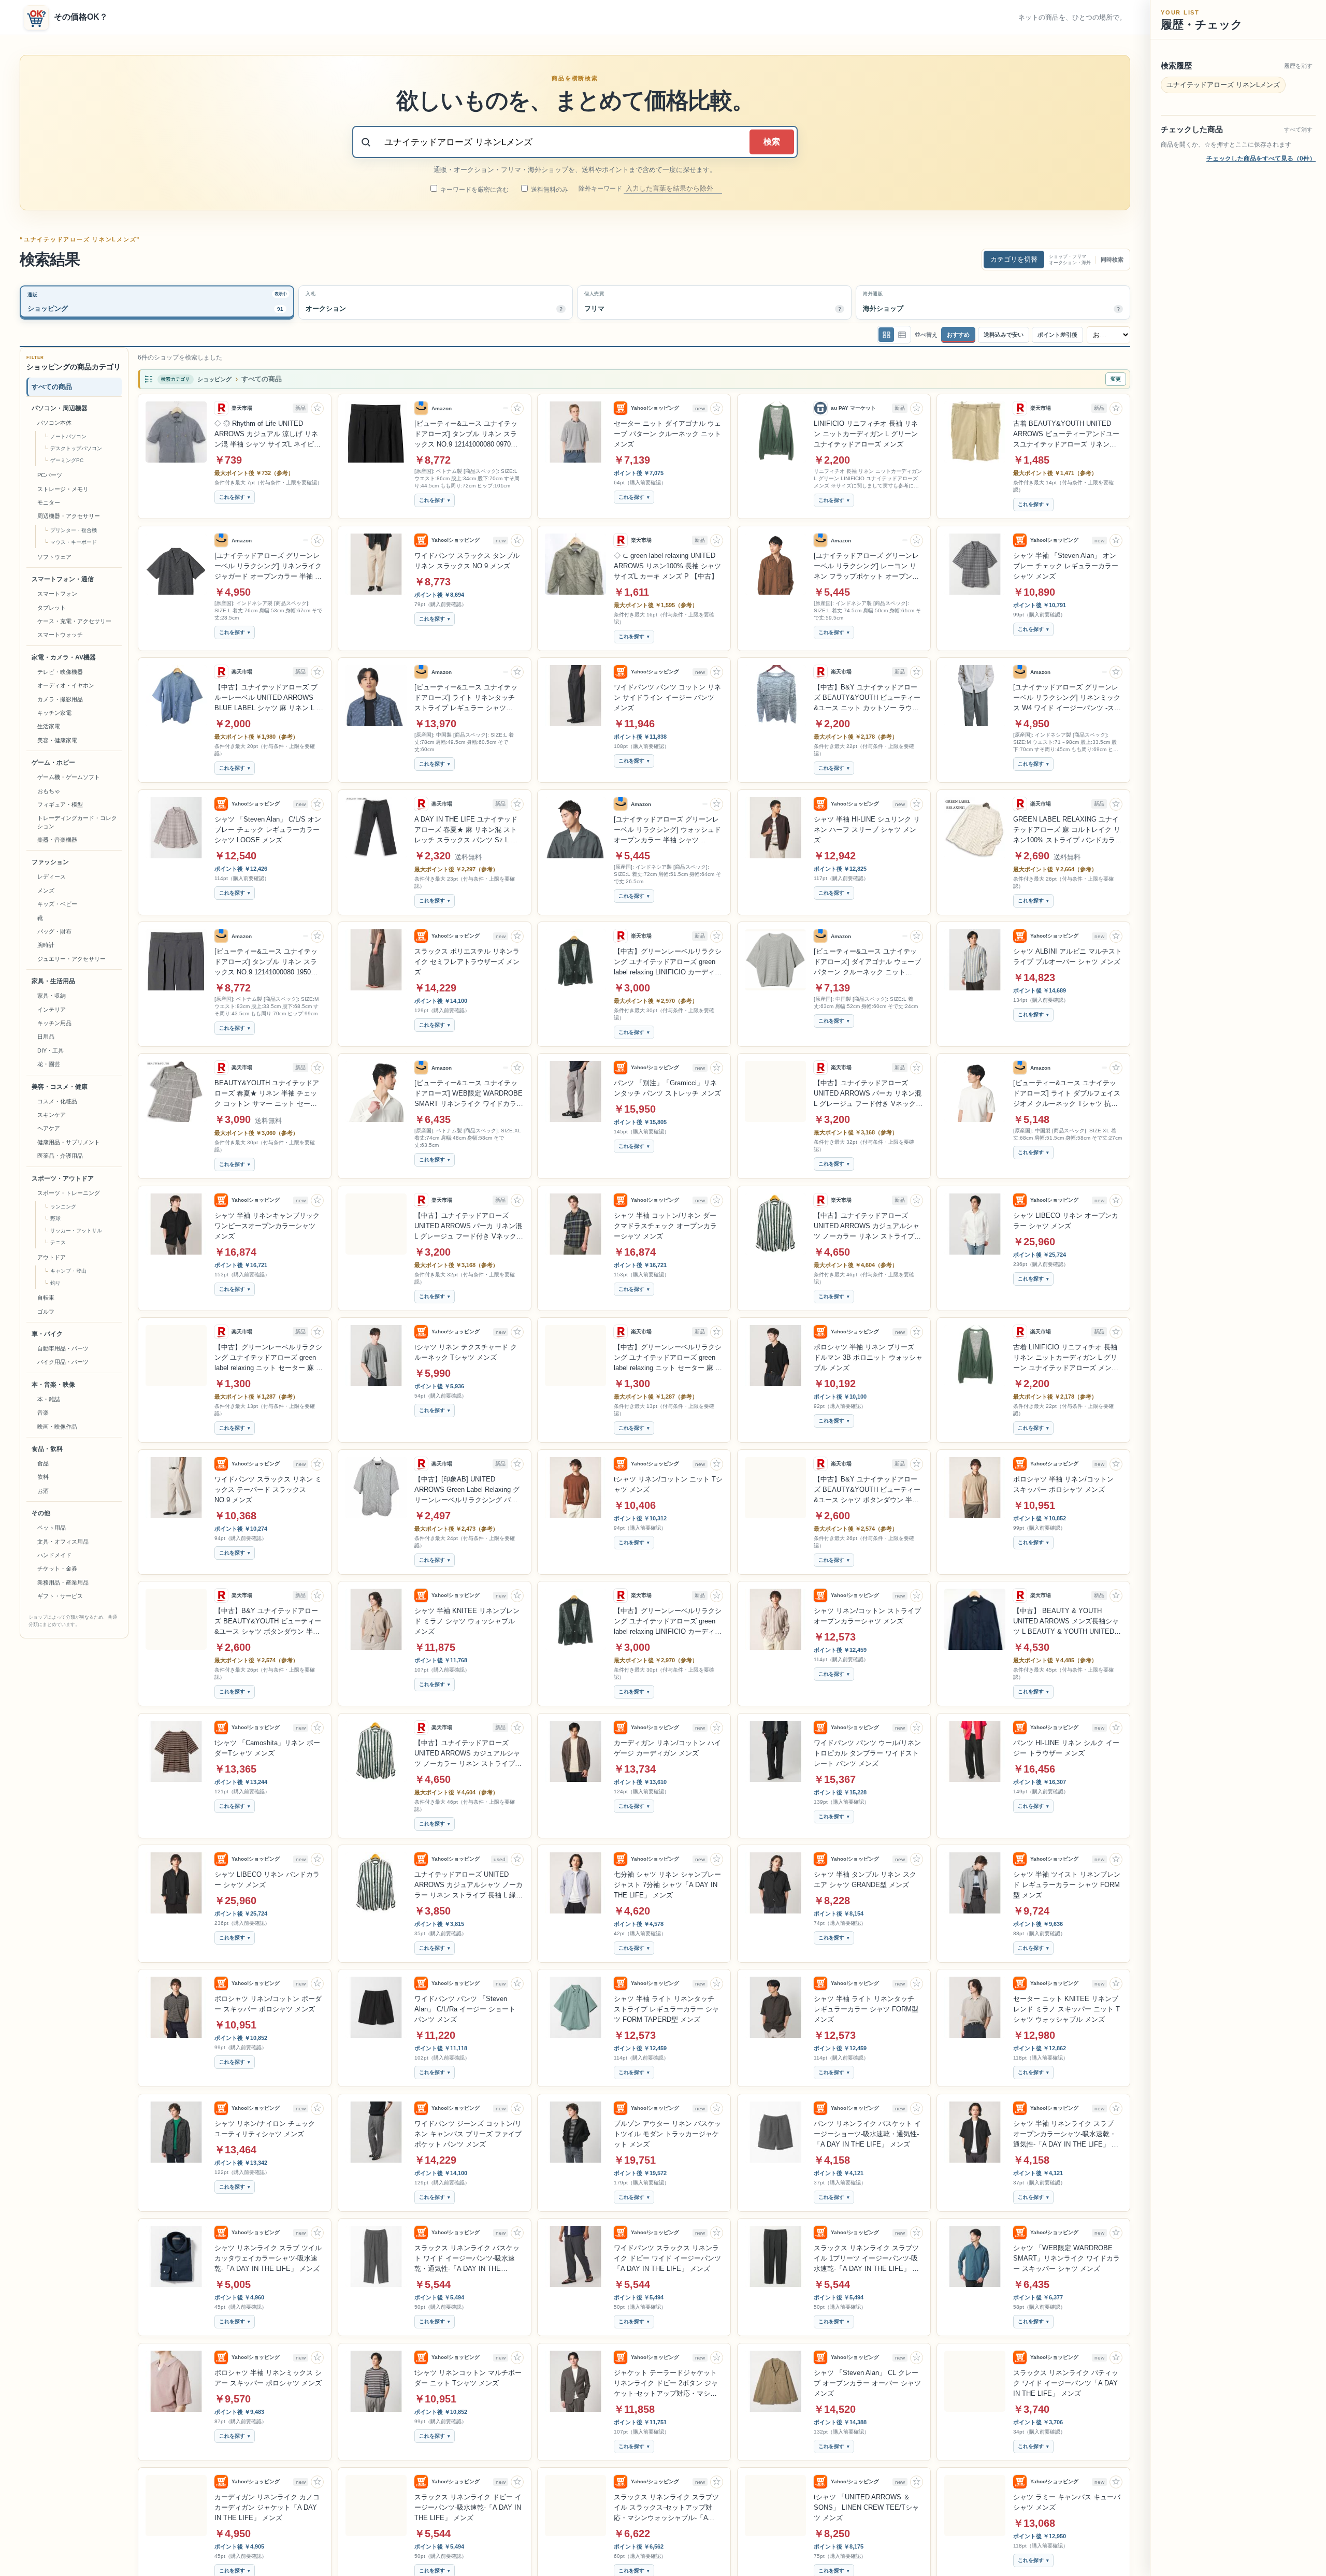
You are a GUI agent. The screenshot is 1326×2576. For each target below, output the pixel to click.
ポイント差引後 (1057, 335)
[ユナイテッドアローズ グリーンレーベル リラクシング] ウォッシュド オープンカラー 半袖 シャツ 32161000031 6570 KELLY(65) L (667, 830)
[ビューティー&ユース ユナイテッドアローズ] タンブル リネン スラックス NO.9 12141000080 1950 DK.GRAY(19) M (266, 962)
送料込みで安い (1004, 335)
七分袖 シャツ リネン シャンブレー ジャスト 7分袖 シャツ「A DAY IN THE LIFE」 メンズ (667, 1885)
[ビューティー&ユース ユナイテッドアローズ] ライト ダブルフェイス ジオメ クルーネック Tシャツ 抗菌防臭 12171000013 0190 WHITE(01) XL (1067, 1094)
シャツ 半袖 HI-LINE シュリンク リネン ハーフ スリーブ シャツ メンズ (867, 830)
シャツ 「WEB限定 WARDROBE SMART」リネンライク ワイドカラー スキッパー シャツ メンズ (1066, 2258)
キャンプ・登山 (68, 1271)
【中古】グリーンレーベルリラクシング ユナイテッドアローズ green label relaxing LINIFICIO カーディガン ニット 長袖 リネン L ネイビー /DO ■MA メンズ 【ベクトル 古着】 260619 (668, 962)
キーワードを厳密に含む (474, 190)
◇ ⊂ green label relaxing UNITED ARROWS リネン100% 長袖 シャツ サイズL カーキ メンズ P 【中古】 (667, 566)
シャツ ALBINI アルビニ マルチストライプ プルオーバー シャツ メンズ (1068, 956)
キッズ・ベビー (57, 904)
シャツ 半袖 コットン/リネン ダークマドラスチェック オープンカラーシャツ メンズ (665, 1226)
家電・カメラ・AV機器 (64, 657)
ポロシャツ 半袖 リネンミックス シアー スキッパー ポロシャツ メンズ (268, 2378)
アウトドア (52, 1257)
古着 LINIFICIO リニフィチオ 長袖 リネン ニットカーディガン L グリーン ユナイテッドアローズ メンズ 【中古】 (1066, 1358)
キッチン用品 (54, 1023)
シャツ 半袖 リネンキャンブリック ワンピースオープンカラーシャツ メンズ (267, 1226)
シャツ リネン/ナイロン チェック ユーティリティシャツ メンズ (265, 2129)
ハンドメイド (54, 1555)
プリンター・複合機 (74, 530)
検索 (772, 142)
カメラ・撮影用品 (60, 699)
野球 (55, 1219)
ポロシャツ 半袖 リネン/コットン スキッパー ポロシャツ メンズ (1063, 1484)
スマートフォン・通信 (63, 580)
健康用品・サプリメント (69, 1142)
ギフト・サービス (60, 1596)
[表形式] (902, 335)
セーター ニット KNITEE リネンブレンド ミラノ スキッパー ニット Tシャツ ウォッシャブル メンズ (1066, 2009)
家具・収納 (52, 996)
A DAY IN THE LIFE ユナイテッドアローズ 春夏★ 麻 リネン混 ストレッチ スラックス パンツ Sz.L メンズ (466, 830)
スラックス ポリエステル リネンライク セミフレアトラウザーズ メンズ (467, 962)
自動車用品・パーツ (63, 1348)
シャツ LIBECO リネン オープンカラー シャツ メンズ (1066, 1221)
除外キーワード (601, 189)
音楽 (43, 1413)
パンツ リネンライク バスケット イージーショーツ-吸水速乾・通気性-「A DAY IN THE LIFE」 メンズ (867, 2134)
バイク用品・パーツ (63, 1362)
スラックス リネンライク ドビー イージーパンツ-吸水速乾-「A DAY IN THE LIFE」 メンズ (468, 2507)
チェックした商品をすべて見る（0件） (1261, 159)
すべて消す (1298, 129)
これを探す (232, 498)
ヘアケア (49, 1129)
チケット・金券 (57, 1569)
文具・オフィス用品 (63, 1542)
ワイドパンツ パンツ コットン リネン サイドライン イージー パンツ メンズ (667, 697)
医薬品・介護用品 (60, 1156)
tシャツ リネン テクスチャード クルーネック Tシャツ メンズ (466, 1352)
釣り (55, 1283)
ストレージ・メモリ (63, 489)
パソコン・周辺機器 (60, 408)
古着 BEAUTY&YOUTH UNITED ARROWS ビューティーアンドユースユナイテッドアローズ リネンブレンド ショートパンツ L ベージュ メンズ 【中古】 (1066, 435)
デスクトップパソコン (76, 449)
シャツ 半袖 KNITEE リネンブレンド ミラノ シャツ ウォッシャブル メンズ (467, 1621)
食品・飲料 (47, 1449)
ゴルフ (46, 1312)
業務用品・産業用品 (63, 1582)
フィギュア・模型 (60, 804)
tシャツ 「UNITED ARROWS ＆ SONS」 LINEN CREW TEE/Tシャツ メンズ (866, 2507)
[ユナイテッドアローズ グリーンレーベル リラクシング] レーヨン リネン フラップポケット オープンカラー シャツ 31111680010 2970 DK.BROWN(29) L (866, 567)
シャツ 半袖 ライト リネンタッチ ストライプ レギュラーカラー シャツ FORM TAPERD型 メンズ (666, 2009)
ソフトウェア (54, 557)
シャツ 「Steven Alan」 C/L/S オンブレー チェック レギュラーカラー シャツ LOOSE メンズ (268, 830)
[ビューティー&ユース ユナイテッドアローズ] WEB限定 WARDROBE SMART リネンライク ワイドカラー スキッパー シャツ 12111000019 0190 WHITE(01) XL (469, 1094)
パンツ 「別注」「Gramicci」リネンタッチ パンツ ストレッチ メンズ (667, 1088)
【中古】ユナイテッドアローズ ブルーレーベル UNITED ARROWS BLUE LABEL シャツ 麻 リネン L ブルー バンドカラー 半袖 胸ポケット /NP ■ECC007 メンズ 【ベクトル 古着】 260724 (269, 698)
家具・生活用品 (53, 982)
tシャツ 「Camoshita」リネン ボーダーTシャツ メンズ (267, 1748)
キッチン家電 (54, 713)
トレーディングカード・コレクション (77, 822)
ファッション (50, 862)
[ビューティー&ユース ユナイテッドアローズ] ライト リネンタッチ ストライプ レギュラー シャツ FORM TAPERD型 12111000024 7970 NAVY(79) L (466, 698)
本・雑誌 (49, 1399)
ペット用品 (52, 1528)
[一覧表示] (886, 335)
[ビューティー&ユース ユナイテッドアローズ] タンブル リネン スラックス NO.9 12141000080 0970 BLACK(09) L (466, 435)
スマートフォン (57, 594)
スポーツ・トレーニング (69, 1193)
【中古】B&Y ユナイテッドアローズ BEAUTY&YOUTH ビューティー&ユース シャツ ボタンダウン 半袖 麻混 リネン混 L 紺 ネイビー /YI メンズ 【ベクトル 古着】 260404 (867, 1490)
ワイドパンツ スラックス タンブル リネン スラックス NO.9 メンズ (467, 561)
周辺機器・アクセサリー (69, 516)
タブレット (52, 608)
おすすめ (958, 335)
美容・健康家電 (57, 740)
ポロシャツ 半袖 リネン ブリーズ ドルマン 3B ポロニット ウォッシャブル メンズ (868, 1357)
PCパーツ (50, 476)
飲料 (43, 1477)
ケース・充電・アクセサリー (74, 621)
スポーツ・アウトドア (63, 1178)
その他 (41, 1514)
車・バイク (47, 1334)
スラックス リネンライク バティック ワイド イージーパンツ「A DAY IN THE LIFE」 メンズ (1066, 2383)
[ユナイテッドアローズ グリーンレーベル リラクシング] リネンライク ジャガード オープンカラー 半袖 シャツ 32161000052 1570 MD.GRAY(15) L (268, 567)
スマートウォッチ (60, 635)
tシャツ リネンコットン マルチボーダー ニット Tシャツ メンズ (468, 2378)
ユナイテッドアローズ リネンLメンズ (1223, 85)
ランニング (63, 1207)
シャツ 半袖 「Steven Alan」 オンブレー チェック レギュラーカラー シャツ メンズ (1066, 566)
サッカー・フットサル (76, 1231)
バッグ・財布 (54, 931)
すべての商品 (52, 387)
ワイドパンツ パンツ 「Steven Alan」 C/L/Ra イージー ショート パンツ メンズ (465, 2009)
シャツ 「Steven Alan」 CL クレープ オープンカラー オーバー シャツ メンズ (867, 2383)
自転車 (46, 1298)
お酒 (43, 1491)
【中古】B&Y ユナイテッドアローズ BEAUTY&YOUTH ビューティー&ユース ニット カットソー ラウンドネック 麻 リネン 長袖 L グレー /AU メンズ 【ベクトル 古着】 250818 (867, 698)
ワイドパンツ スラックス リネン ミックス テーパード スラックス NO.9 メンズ (268, 1490)
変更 (1116, 379)
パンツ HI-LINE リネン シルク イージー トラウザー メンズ (1066, 1748)
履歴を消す (1298, 66)
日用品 (46, 1037)
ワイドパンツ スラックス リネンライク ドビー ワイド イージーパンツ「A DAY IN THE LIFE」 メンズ (667, 2258)
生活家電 (49, 727)
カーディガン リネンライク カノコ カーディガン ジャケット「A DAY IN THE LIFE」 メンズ (267, 2507)
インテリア (52, 1010)
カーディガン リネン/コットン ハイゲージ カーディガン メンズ (667, 1748)
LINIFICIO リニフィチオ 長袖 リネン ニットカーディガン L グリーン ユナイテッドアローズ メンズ (866, 434)
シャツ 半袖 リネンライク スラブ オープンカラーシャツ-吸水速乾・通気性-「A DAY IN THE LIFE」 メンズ (1066, 2135)
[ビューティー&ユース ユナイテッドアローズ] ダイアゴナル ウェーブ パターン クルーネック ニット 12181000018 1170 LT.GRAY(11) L (867, 962)
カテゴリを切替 (1014, 259)
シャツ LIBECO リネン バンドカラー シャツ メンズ (267, 1880)
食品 (43, 1463)
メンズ (46, 890)
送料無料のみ (549, 190)
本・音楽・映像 (53, 1385)
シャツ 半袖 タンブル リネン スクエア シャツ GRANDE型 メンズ (865, 1880)
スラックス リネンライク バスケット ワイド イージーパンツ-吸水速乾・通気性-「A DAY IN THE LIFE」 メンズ (467, 2259)
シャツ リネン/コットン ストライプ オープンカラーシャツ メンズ (867, 1616)
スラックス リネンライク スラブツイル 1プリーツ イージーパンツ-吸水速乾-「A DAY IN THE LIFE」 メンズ (866, 2259)
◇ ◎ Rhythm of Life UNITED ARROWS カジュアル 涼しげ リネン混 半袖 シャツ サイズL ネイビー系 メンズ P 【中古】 (268, 435)
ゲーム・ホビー (53, 763)
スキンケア (52, 1115)
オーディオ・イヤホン (66, 686)
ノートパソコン (68, 437)
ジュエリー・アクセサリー (71, 959)
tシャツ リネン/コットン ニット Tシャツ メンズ (668, 1484)
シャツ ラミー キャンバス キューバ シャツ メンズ (1067, 2502)
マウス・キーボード (74, 542)
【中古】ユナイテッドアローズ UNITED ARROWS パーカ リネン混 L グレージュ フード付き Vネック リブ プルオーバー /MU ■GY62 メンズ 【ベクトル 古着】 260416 (868, 1094)
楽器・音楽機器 (57, 840)
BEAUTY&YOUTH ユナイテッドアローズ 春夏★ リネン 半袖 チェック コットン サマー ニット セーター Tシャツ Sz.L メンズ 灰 (267, 1094)
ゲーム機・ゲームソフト (69, 778)
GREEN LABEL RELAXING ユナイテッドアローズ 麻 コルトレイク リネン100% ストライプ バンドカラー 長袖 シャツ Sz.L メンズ (1068, 830)
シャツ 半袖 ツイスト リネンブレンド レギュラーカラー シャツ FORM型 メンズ (1067, 1885)
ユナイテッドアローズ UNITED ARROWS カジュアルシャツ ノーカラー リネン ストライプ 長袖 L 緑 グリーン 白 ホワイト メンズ (469, 1886)
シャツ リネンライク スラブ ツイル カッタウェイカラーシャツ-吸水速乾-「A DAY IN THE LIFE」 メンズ (268, 2258)
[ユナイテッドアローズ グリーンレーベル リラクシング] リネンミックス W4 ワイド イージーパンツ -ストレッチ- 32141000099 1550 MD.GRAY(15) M (1067, 698)
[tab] (157, 303)
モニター (49, 502)
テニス (58, 1242)
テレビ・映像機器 (60, 672)
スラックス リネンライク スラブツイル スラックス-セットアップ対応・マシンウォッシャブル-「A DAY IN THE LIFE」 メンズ (666, 2508)
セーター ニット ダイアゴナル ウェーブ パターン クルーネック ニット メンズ (667, 434)
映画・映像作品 (57, 1427)
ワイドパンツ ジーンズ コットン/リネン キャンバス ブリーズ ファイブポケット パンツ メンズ (468, 2134)
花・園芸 (49, 1064)
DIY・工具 (51, 1050)
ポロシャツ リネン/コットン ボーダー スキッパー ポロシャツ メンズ (268, 2004)
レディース (52, 877)
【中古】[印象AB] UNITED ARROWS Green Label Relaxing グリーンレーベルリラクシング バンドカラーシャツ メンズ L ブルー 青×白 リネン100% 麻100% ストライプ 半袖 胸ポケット (467, 1490)
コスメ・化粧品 (57, 1101)
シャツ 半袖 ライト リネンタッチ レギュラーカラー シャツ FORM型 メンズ (866, 2009)
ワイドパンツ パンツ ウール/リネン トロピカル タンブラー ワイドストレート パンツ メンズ (867, 1753)
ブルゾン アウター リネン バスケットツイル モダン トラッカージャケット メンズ (667, 2134)
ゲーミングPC (67, 461)
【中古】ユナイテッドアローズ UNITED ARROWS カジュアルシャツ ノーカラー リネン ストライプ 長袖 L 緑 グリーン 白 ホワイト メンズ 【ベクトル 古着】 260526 (867, 1227)
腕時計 (46, 945)
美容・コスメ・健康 (60, 1087)
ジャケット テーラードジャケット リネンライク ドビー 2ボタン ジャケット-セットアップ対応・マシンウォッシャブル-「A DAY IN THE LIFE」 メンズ (666, 2384)
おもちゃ (49, 791)
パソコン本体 (54, 423)
